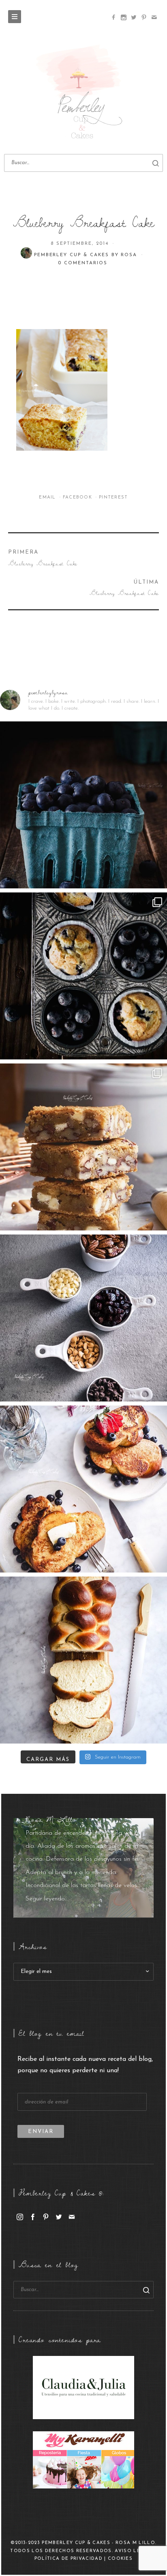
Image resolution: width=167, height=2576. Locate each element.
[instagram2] (123, 17)
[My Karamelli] (83, 2460)
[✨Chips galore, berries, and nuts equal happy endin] (83, 1318)
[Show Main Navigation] (15, 17)
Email (48, 497)
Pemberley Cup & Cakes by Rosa (87, 255)
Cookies (120, 2559)
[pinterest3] (144, 17)
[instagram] (20, 2217)
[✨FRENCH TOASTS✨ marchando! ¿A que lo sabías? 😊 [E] (83, 1489)
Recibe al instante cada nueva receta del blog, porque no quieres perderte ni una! (85, 2065)
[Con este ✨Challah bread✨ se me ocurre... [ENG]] (83, 1660)
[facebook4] (113, 17)
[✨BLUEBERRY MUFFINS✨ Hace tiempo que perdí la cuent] (83, 976)
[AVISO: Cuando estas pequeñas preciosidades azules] (83, 805)
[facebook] (33, 2217)
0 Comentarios (82, 263)
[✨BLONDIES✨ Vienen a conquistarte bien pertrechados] (83, 1147)
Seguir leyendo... (47, 1899)
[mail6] (154, 17)
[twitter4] (134, 17)
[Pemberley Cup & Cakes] (83, 93)
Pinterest (113, 497)
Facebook (78, 497)
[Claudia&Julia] (83, 2387)
